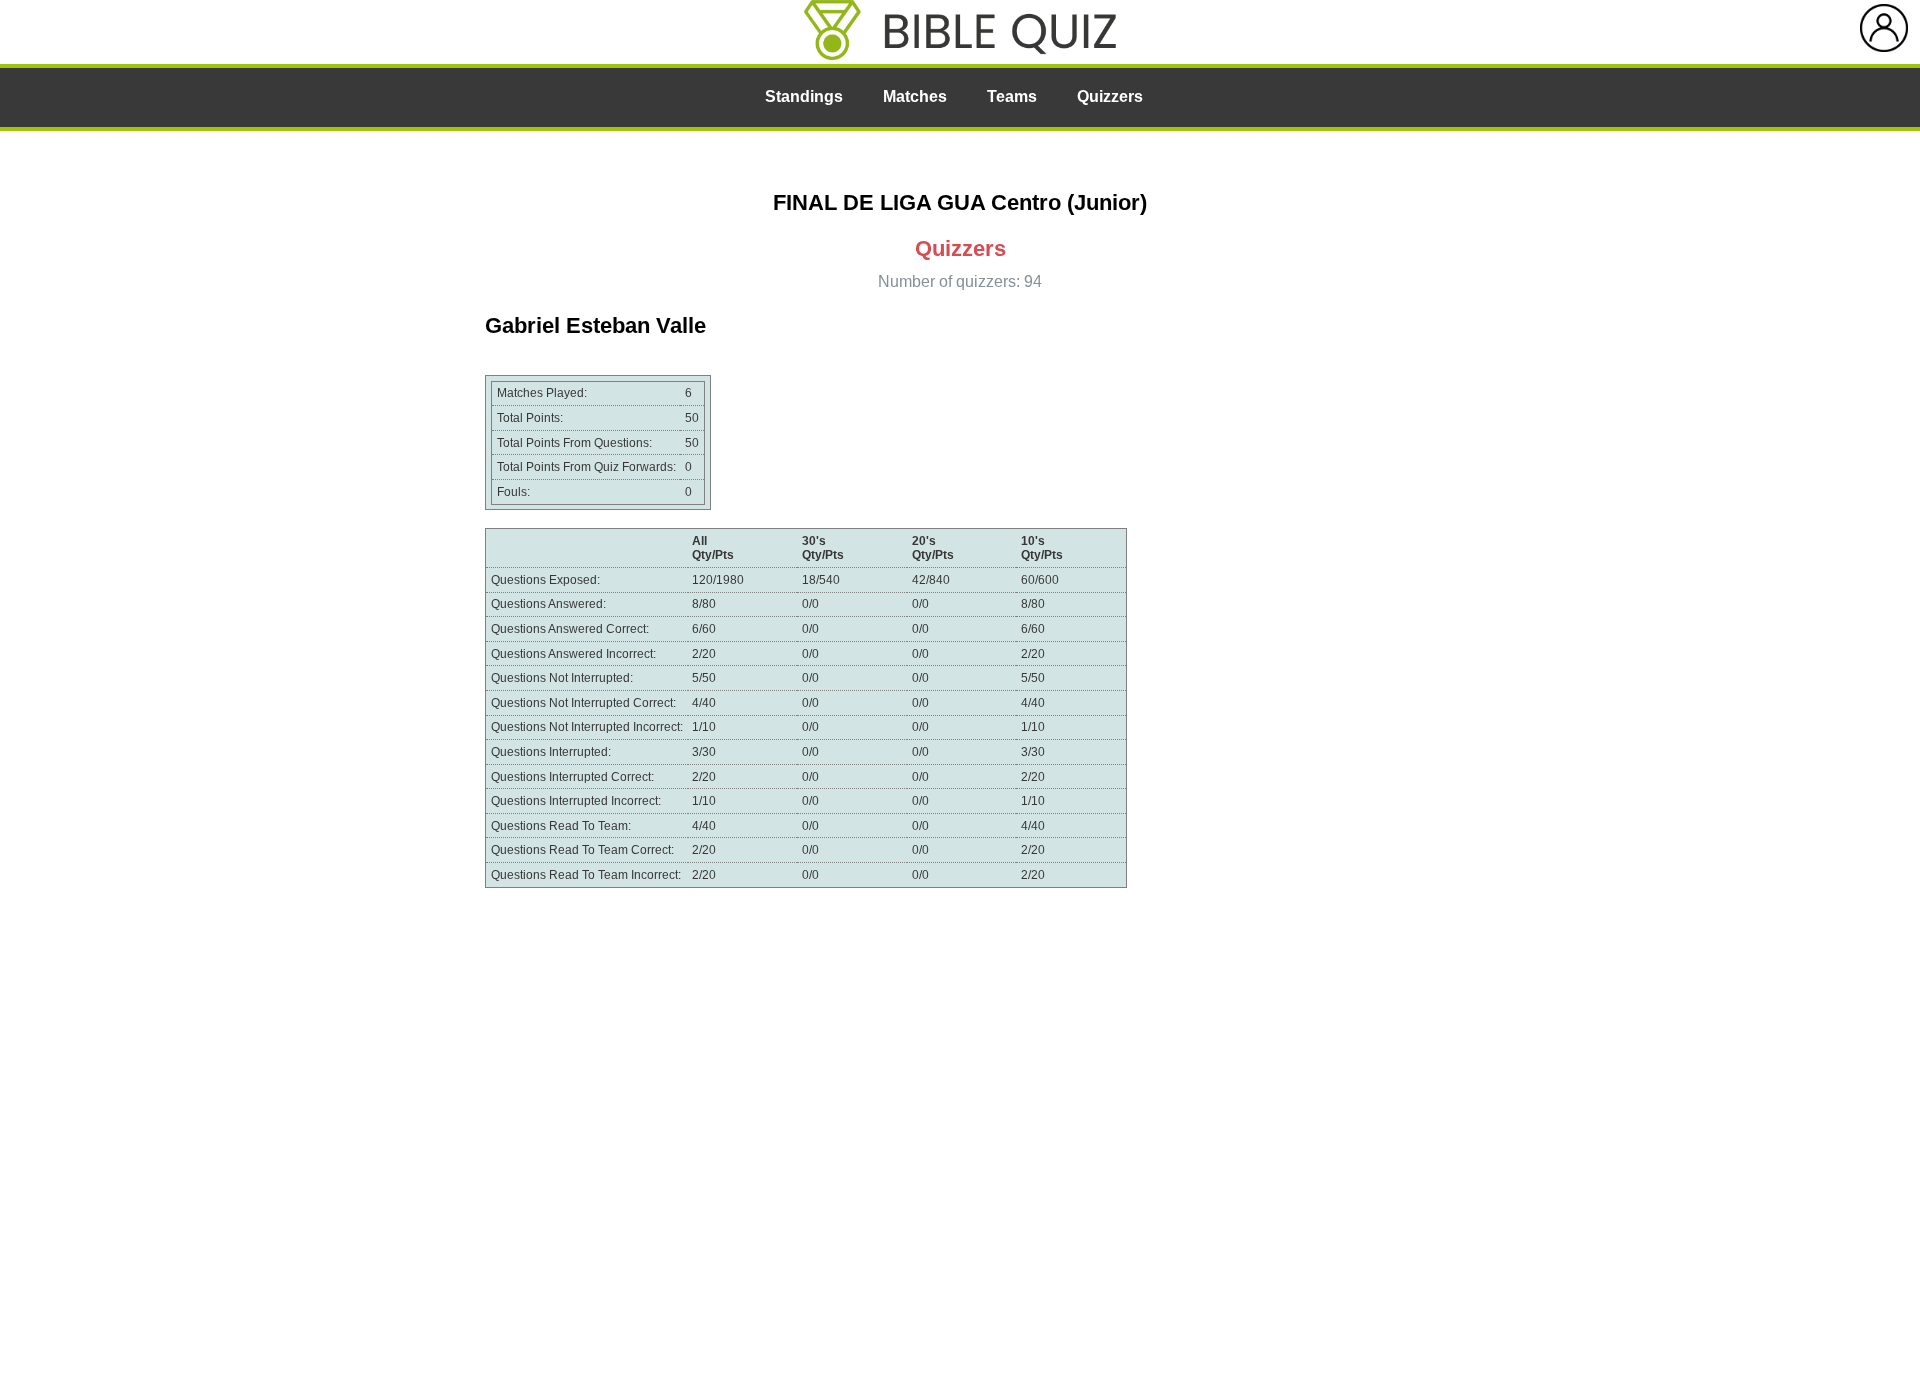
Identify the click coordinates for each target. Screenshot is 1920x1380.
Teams (1012, 96)
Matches (915, 96)
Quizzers (1110, 96)
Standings (804, 96)
